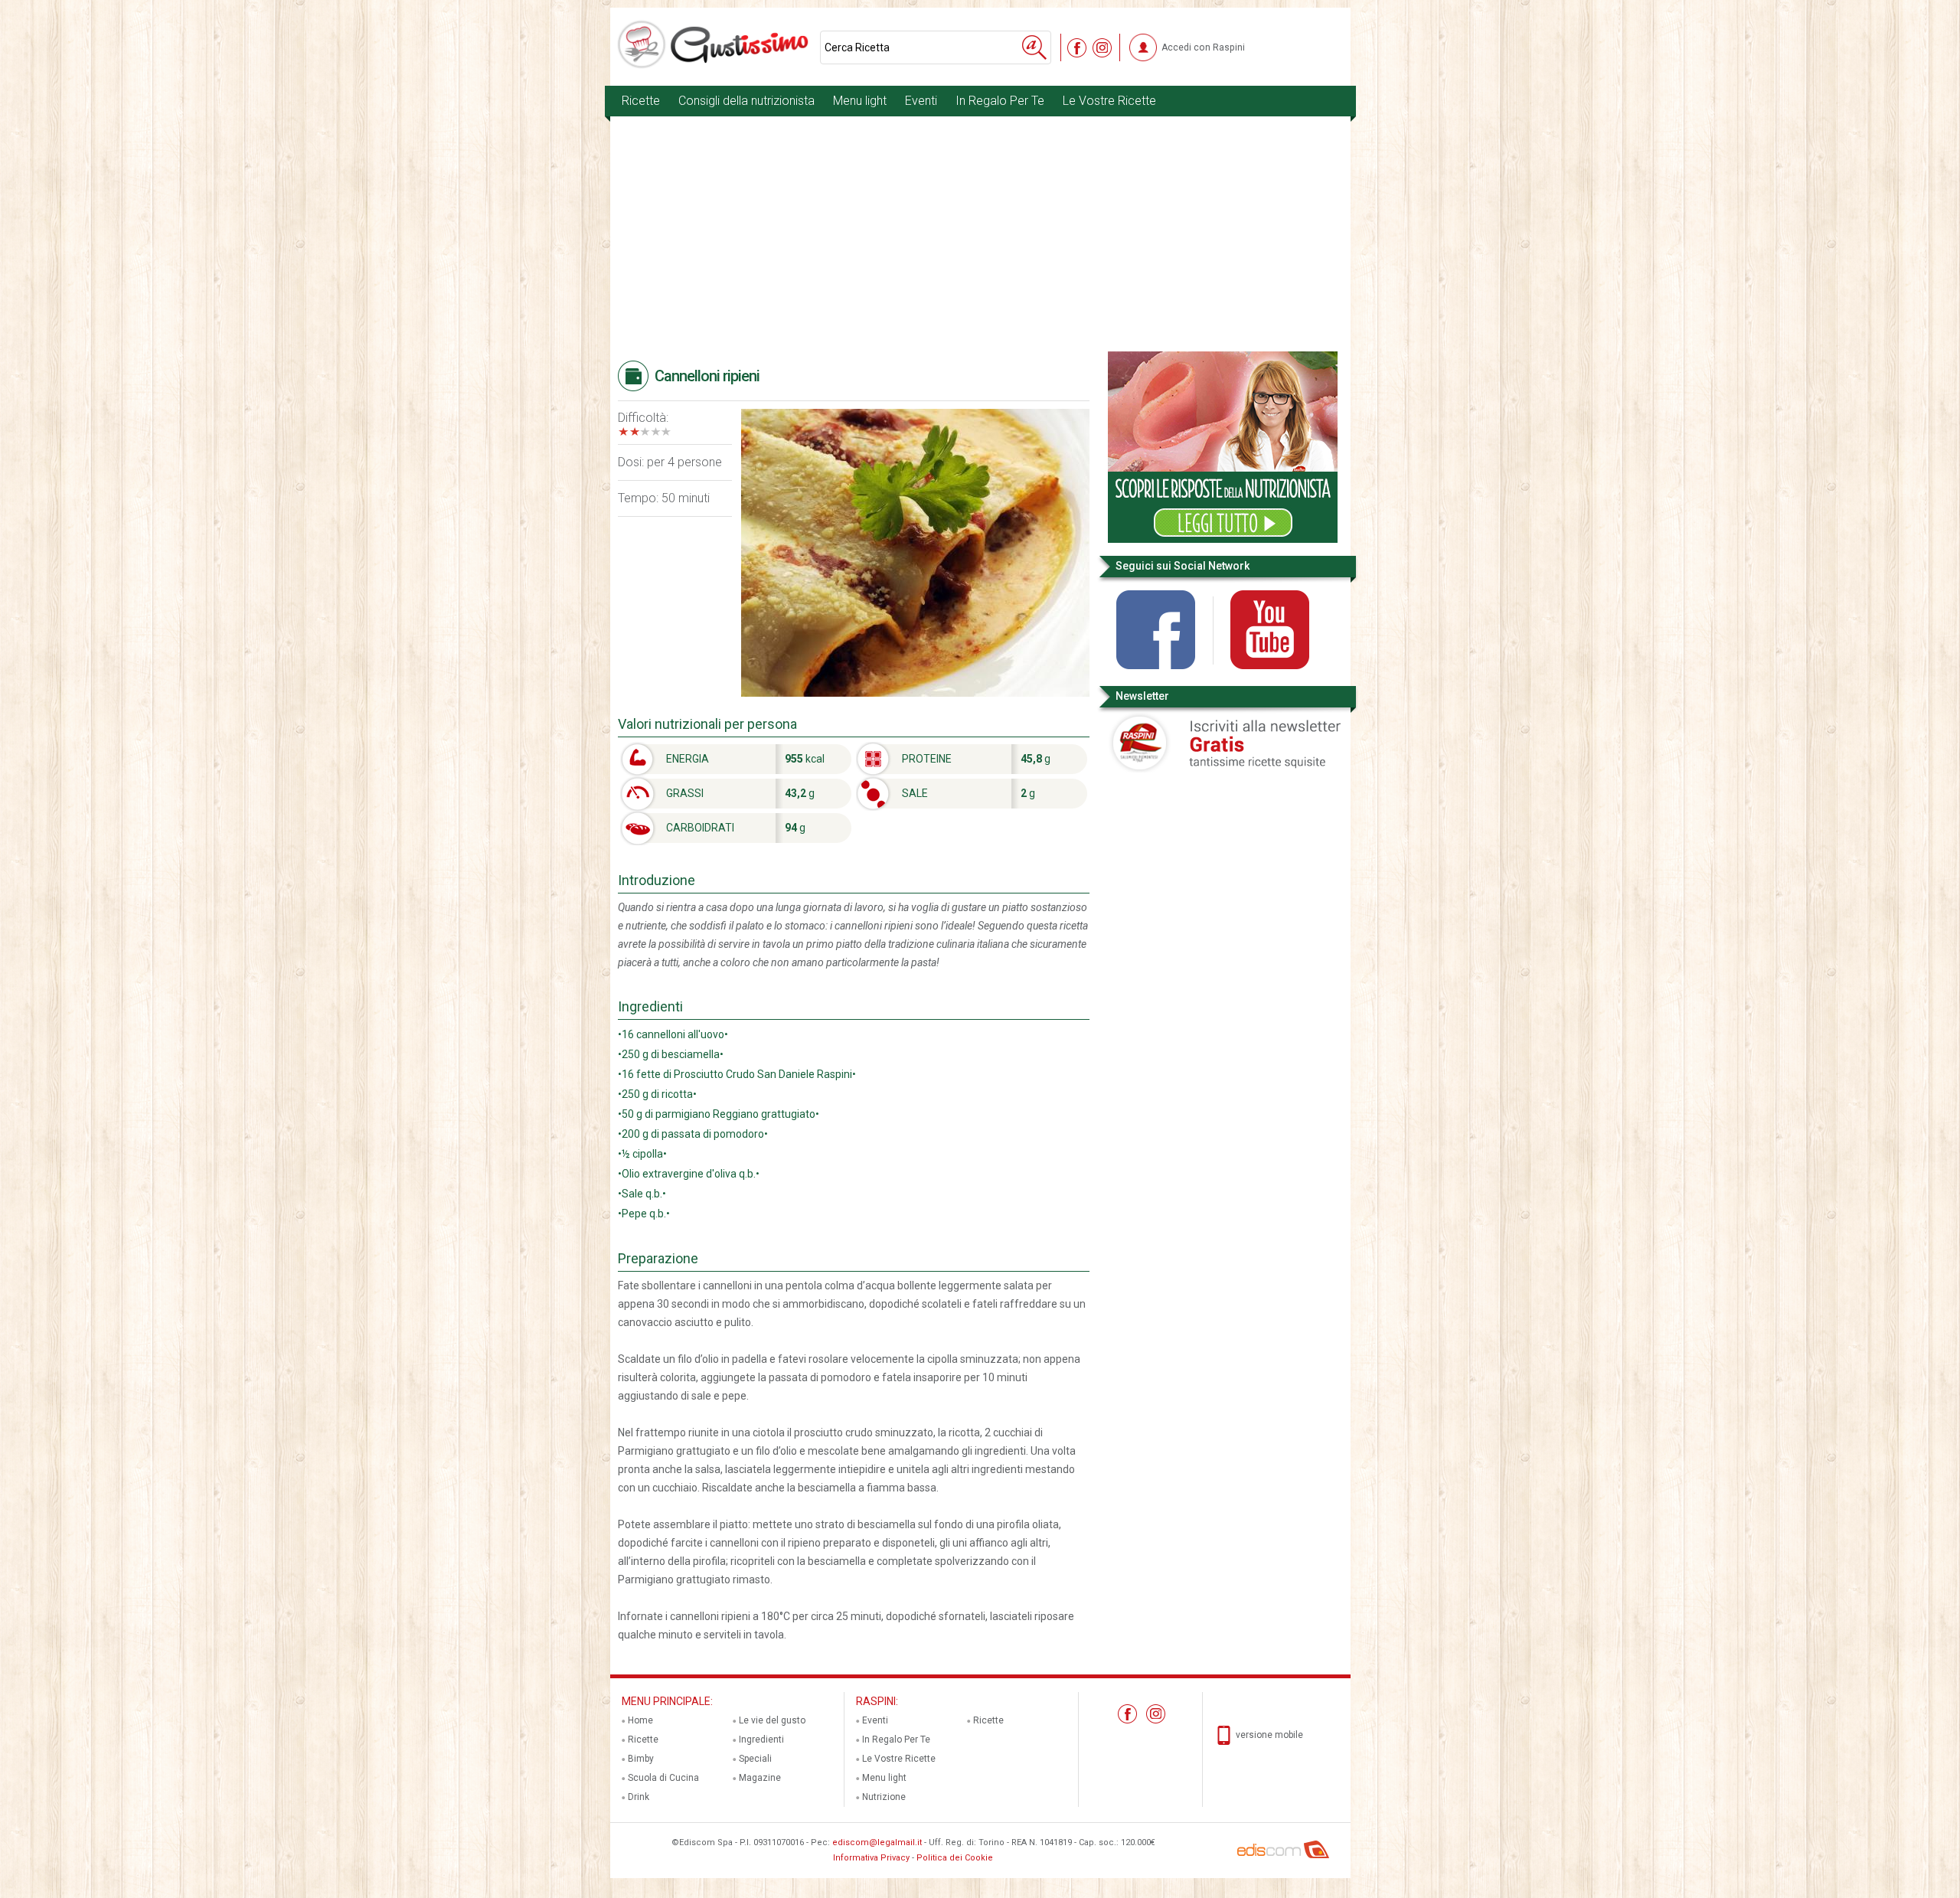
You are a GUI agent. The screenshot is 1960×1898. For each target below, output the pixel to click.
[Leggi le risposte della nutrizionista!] (1223, 540)
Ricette (641, 101)
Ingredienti (761, 1740)
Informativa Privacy (871, 1858)
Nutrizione (884, 1797)
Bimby (641, 1759)
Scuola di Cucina (663, 1778)
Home (640, 1720)
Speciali (755, 1759)
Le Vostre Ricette (1109, 101)
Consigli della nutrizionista (746, 101)
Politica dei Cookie (955, 1858)
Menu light (860, 101)
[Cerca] (1034, 47)
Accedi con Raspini (1203, 47)
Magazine (760, 1778)
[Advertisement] (980, 237)
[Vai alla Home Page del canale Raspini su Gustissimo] (715, 44)
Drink (639, 1797)
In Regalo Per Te (1000, 101)
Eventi (921, 101)
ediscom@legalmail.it (877, 1842)
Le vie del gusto (772, 1720)
